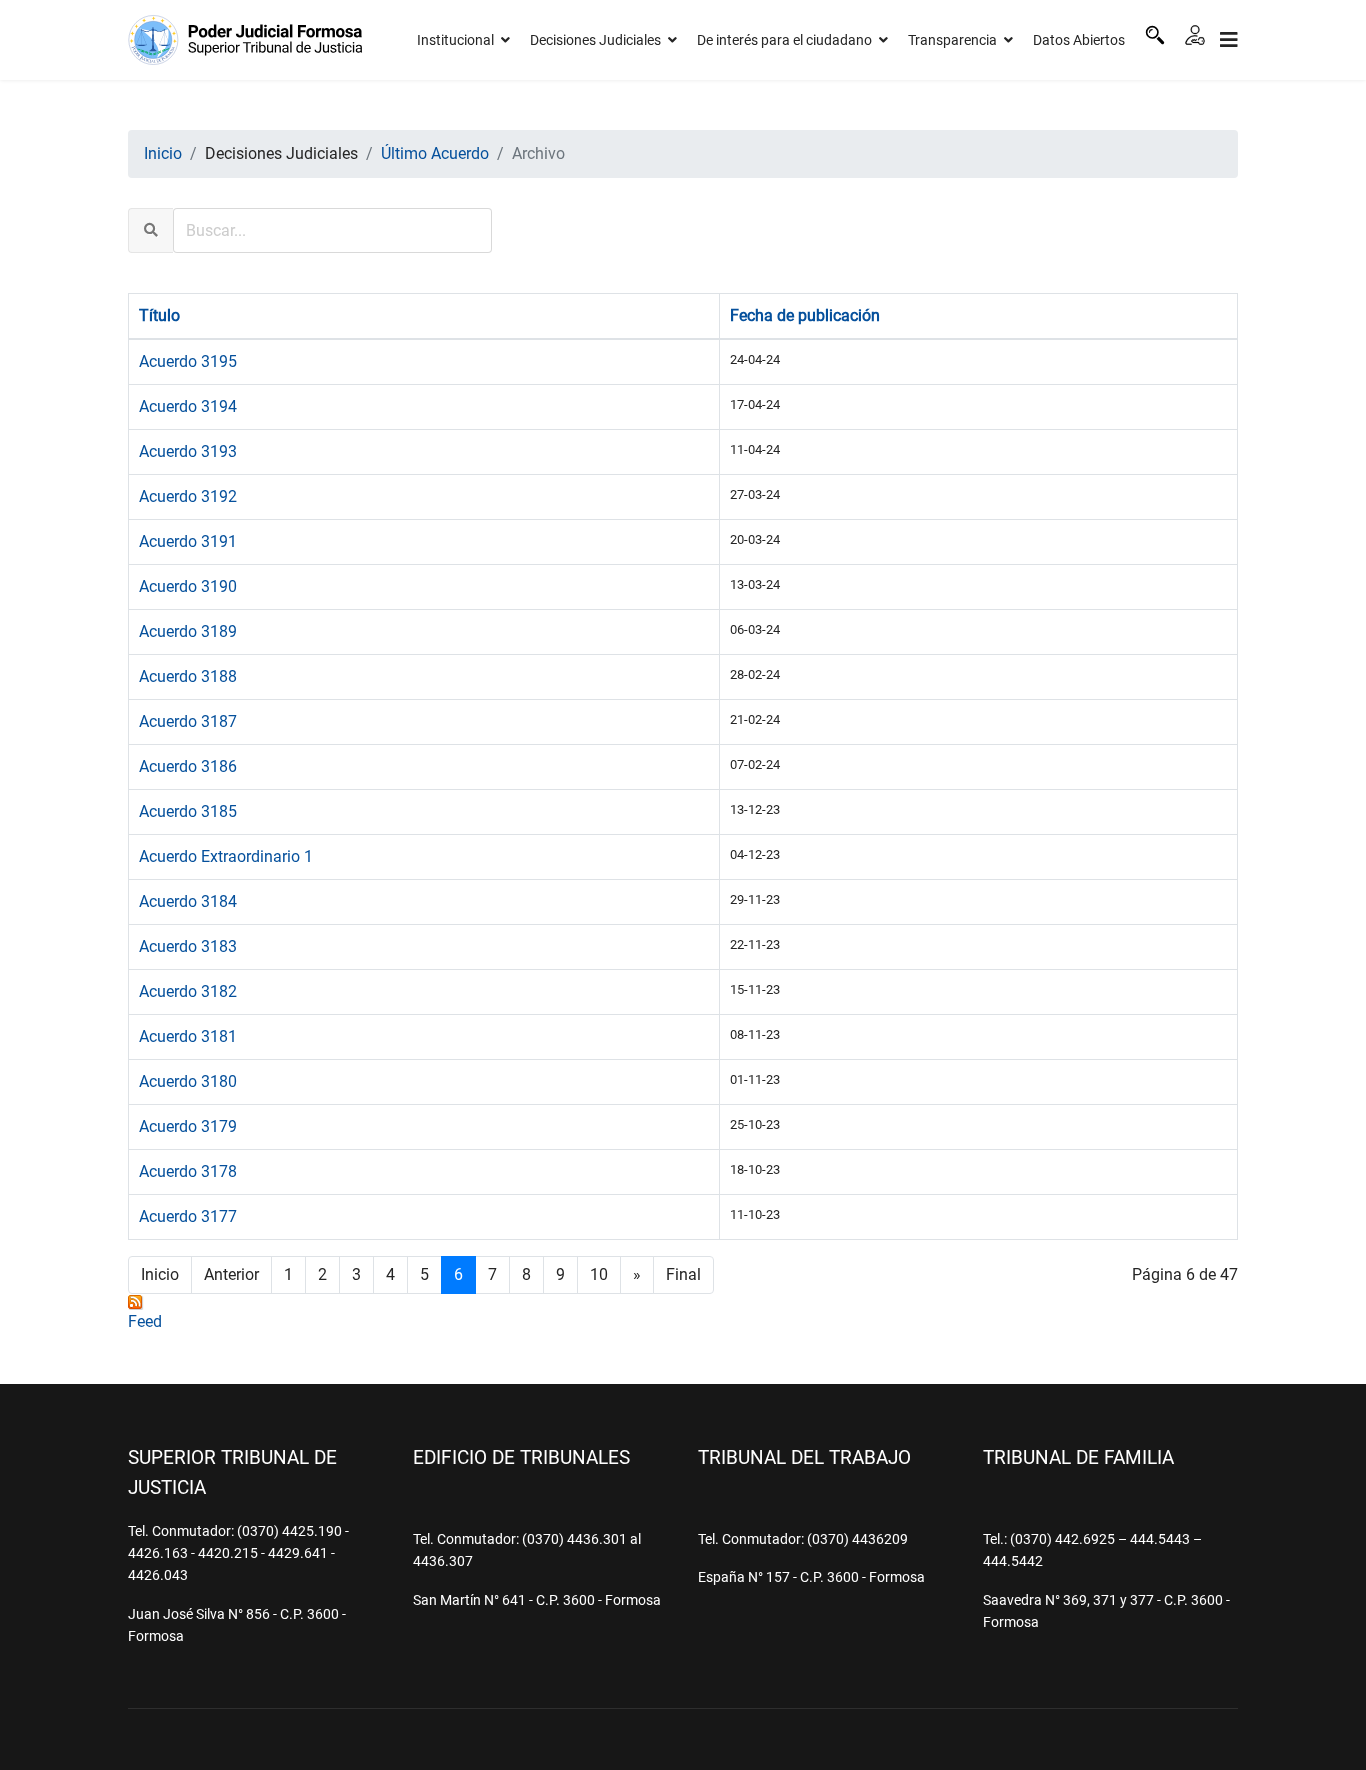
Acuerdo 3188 (188, 676)
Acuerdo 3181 (188, 1036)
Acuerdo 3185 (188, 811)
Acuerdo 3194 (188, 406)
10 (599, 1274)
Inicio (160, 1274)
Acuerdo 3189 (188, 631)
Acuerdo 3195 (188, 361)
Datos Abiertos (1079, 40)
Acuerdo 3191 (188, 541)
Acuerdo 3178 (188, 1171)
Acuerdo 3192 (188, 496)
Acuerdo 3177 (188, 1216)
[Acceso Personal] (1195, 35)
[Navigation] (1229, 40)
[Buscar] (1155, 35)
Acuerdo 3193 (188, 451)
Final (683, 1274)
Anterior (231, 1274)
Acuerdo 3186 (188, 766)
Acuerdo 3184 (188, 901)
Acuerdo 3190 (188, 586)
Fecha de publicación (805, 315)
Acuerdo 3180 (188, 1081)
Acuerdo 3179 (188, 1126)
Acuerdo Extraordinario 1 (226, 856)
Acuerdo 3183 (188, 946)
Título (159, 315)
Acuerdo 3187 (188, 721)
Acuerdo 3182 (188, 991)
